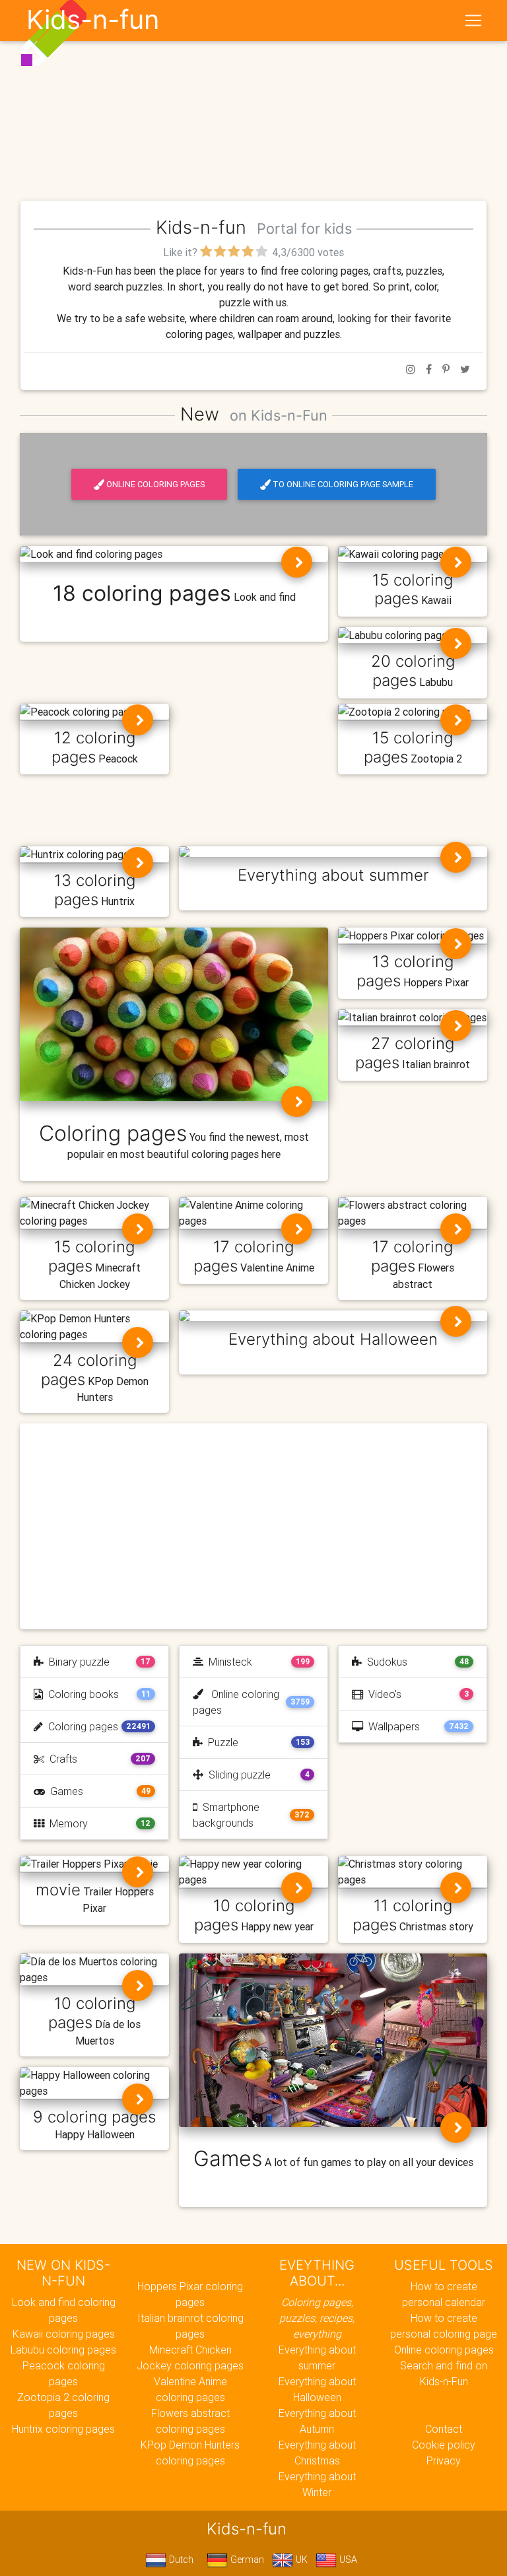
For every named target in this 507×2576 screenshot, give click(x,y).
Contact (444, 2429)
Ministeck (228, 1662)
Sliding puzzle (237, 1775)
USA (347, 2559)
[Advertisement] (253, 98)
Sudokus (385, 1662)
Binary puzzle (77, 1662)
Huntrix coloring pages (63, 2429)
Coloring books (81, 1694)
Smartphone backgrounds (226, 1815)
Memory (66, 1823)
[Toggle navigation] (473, 20)
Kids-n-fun (93, 20)
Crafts (61, 1759)
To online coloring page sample (343, 484)
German (246, 2559)
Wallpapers (391, 1726)
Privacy (444, 2460)
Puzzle (220, 1742)
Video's (382, 1694)
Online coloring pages (155, 484)
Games (64, 1791)
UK (300, 2559)
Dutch (180, 2559)
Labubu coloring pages (63, 2350)
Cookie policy (444, 2445)
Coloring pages (81, 1726)
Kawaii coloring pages (64, 2334)
